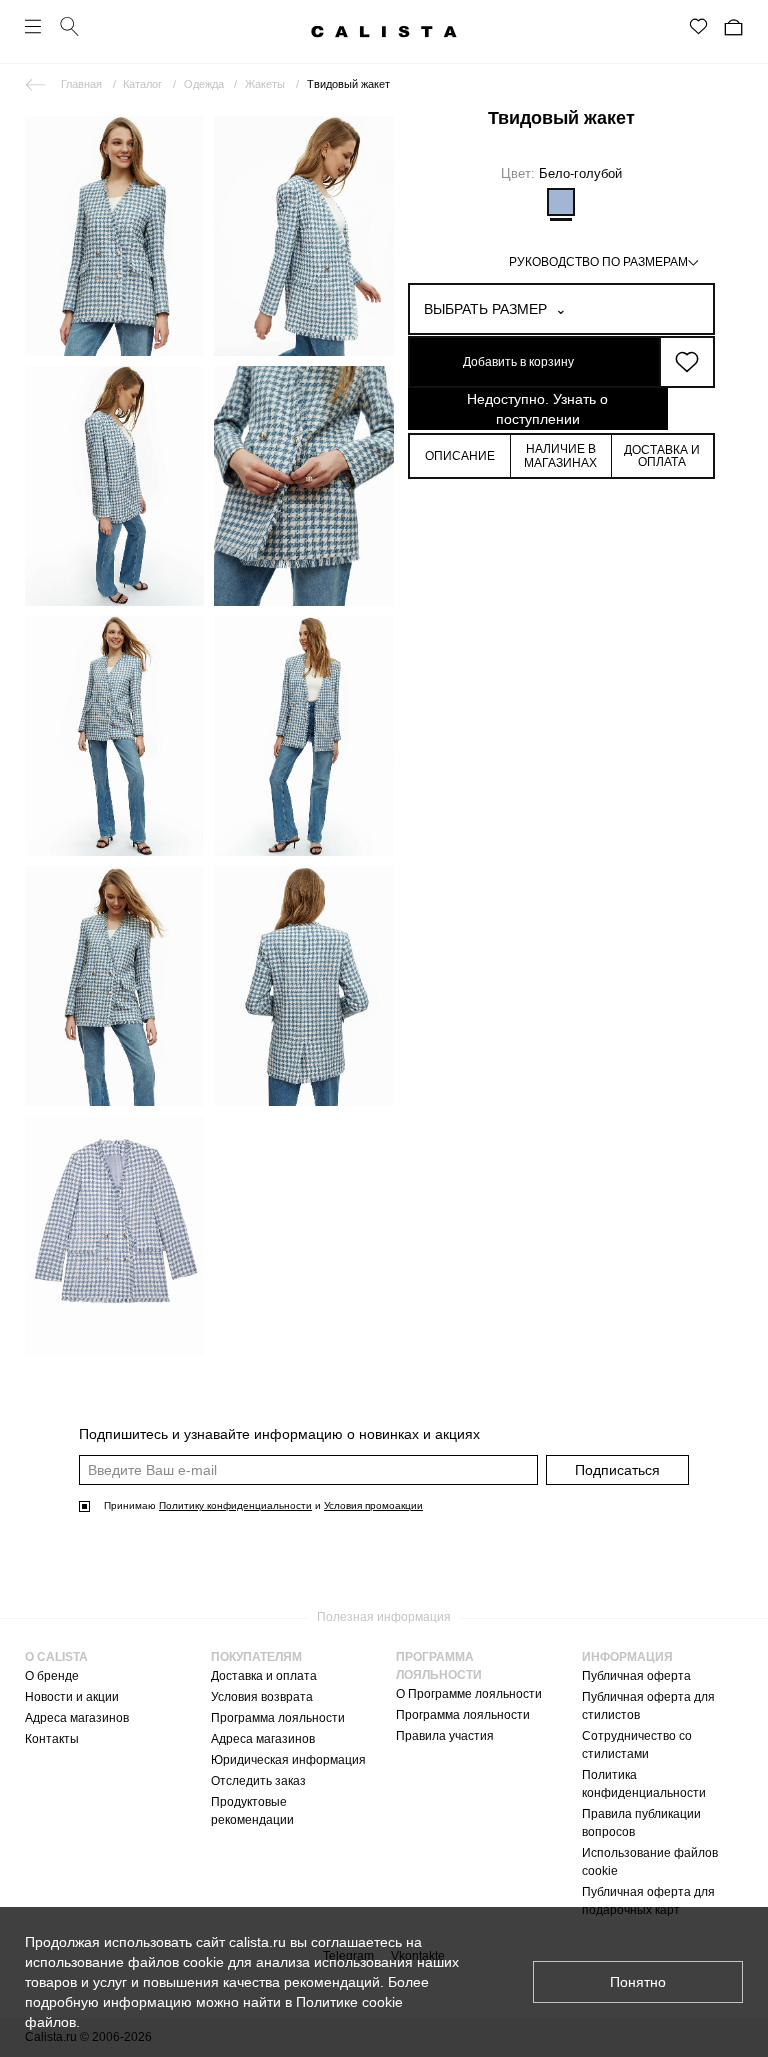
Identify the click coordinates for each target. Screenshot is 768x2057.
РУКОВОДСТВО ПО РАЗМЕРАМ (598, 262)
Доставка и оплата (264, 1676)
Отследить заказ (258, 1781)
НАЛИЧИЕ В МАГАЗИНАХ (560, 456)
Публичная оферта (636, 1676)
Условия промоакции (373, 1505)
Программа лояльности (278, 1718)
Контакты (52, 1739)
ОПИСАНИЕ (460, 456)
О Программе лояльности (469, 1694)
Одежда (204, 84)
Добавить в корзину (518, 362)
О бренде (52, 1676)
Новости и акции (72, 1697)
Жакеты (265, 84)
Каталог (142, 84)
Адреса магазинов (77, 1718)
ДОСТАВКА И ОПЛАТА (662, 456)
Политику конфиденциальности (235, 1505)
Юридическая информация (288, 1760)
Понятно (638, 1982)
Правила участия (445, 1736)
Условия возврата (262, 1697)
